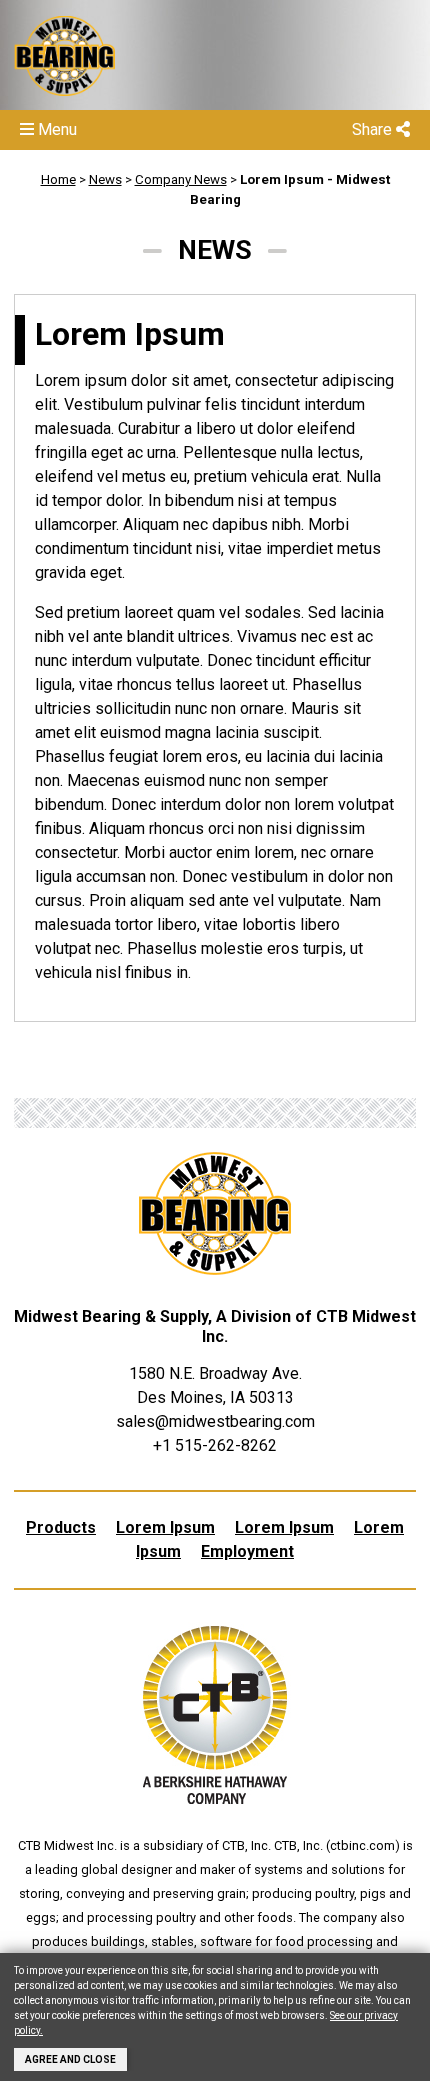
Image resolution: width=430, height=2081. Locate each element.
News (105, 179)
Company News (181, 179)
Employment (247, 1551)
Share (374, 129)
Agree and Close (70, 2059)
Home (58, 179)
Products (61, 1527)
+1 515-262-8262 (215, 1445)
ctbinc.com (362, 1845)
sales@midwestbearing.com (215, 1421)
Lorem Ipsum (165, 1527)
